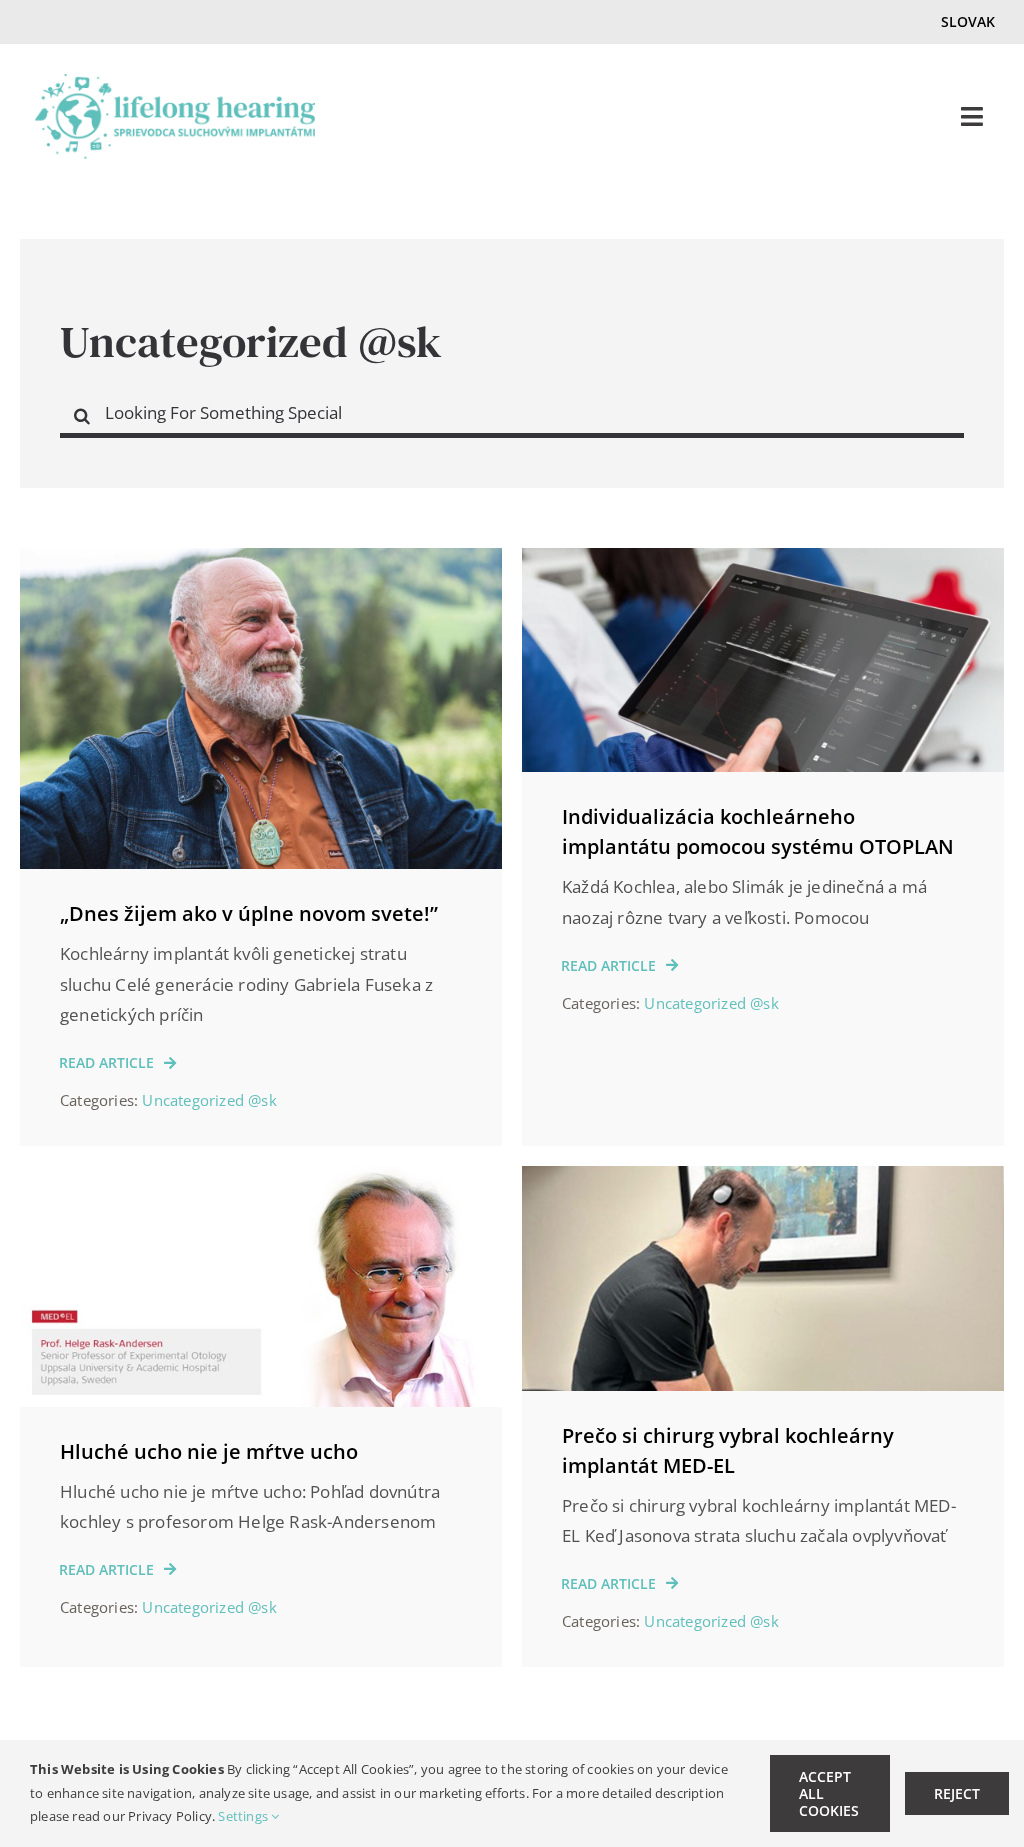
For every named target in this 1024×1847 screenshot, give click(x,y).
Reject (957, 1793)
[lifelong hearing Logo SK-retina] (175, 82)
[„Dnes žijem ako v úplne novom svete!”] (261, 562)
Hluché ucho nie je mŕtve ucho (209, 1451)
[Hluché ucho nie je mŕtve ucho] (261, 1180)
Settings (244, 1816)
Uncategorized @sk (209, 1100)
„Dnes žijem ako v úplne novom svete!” (249, 913)
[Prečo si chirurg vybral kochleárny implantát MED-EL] (763, 1180)
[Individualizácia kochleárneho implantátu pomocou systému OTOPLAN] (763, 562)
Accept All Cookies (829, 1793)
